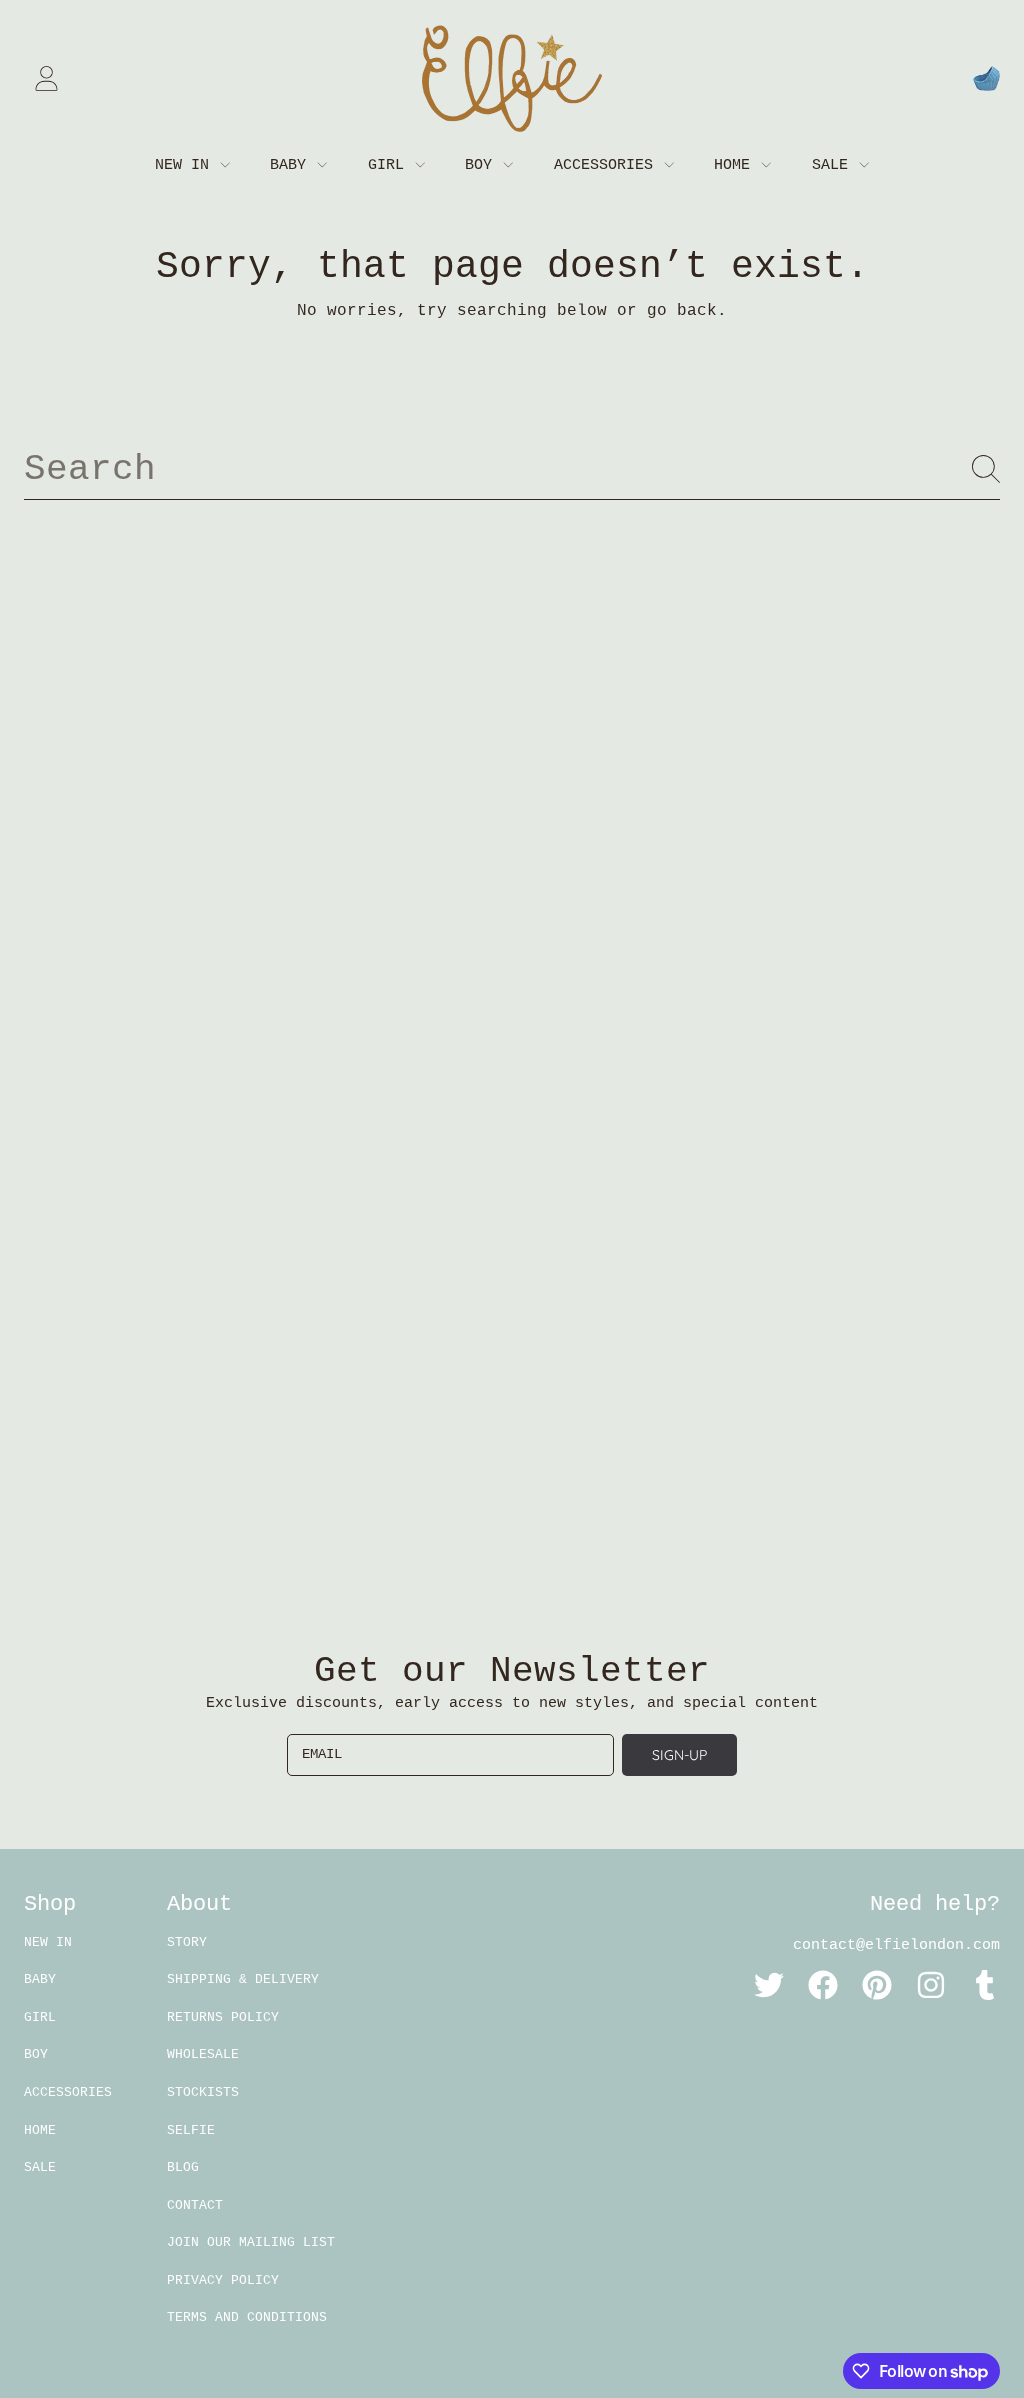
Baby (292, 165)
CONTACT (195, 2205)
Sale (834, 165)
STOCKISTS (203, 2092)
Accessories (608, 165)
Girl (390, 165)
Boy (483, 165)
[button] (986, 79)
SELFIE (191, 2130)
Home (736, 165)
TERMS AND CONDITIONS (247, 2317)
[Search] (986, 469)
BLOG (183, 2167)
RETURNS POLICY (223, 2017)
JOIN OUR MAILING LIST (251, 2242)
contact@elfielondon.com (896, 1945)
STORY (187, 1942)
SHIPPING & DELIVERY (243, 1979)
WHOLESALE (203, 2054)
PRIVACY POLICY (223, 2280)
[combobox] (512, 469)
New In (186, 165)
